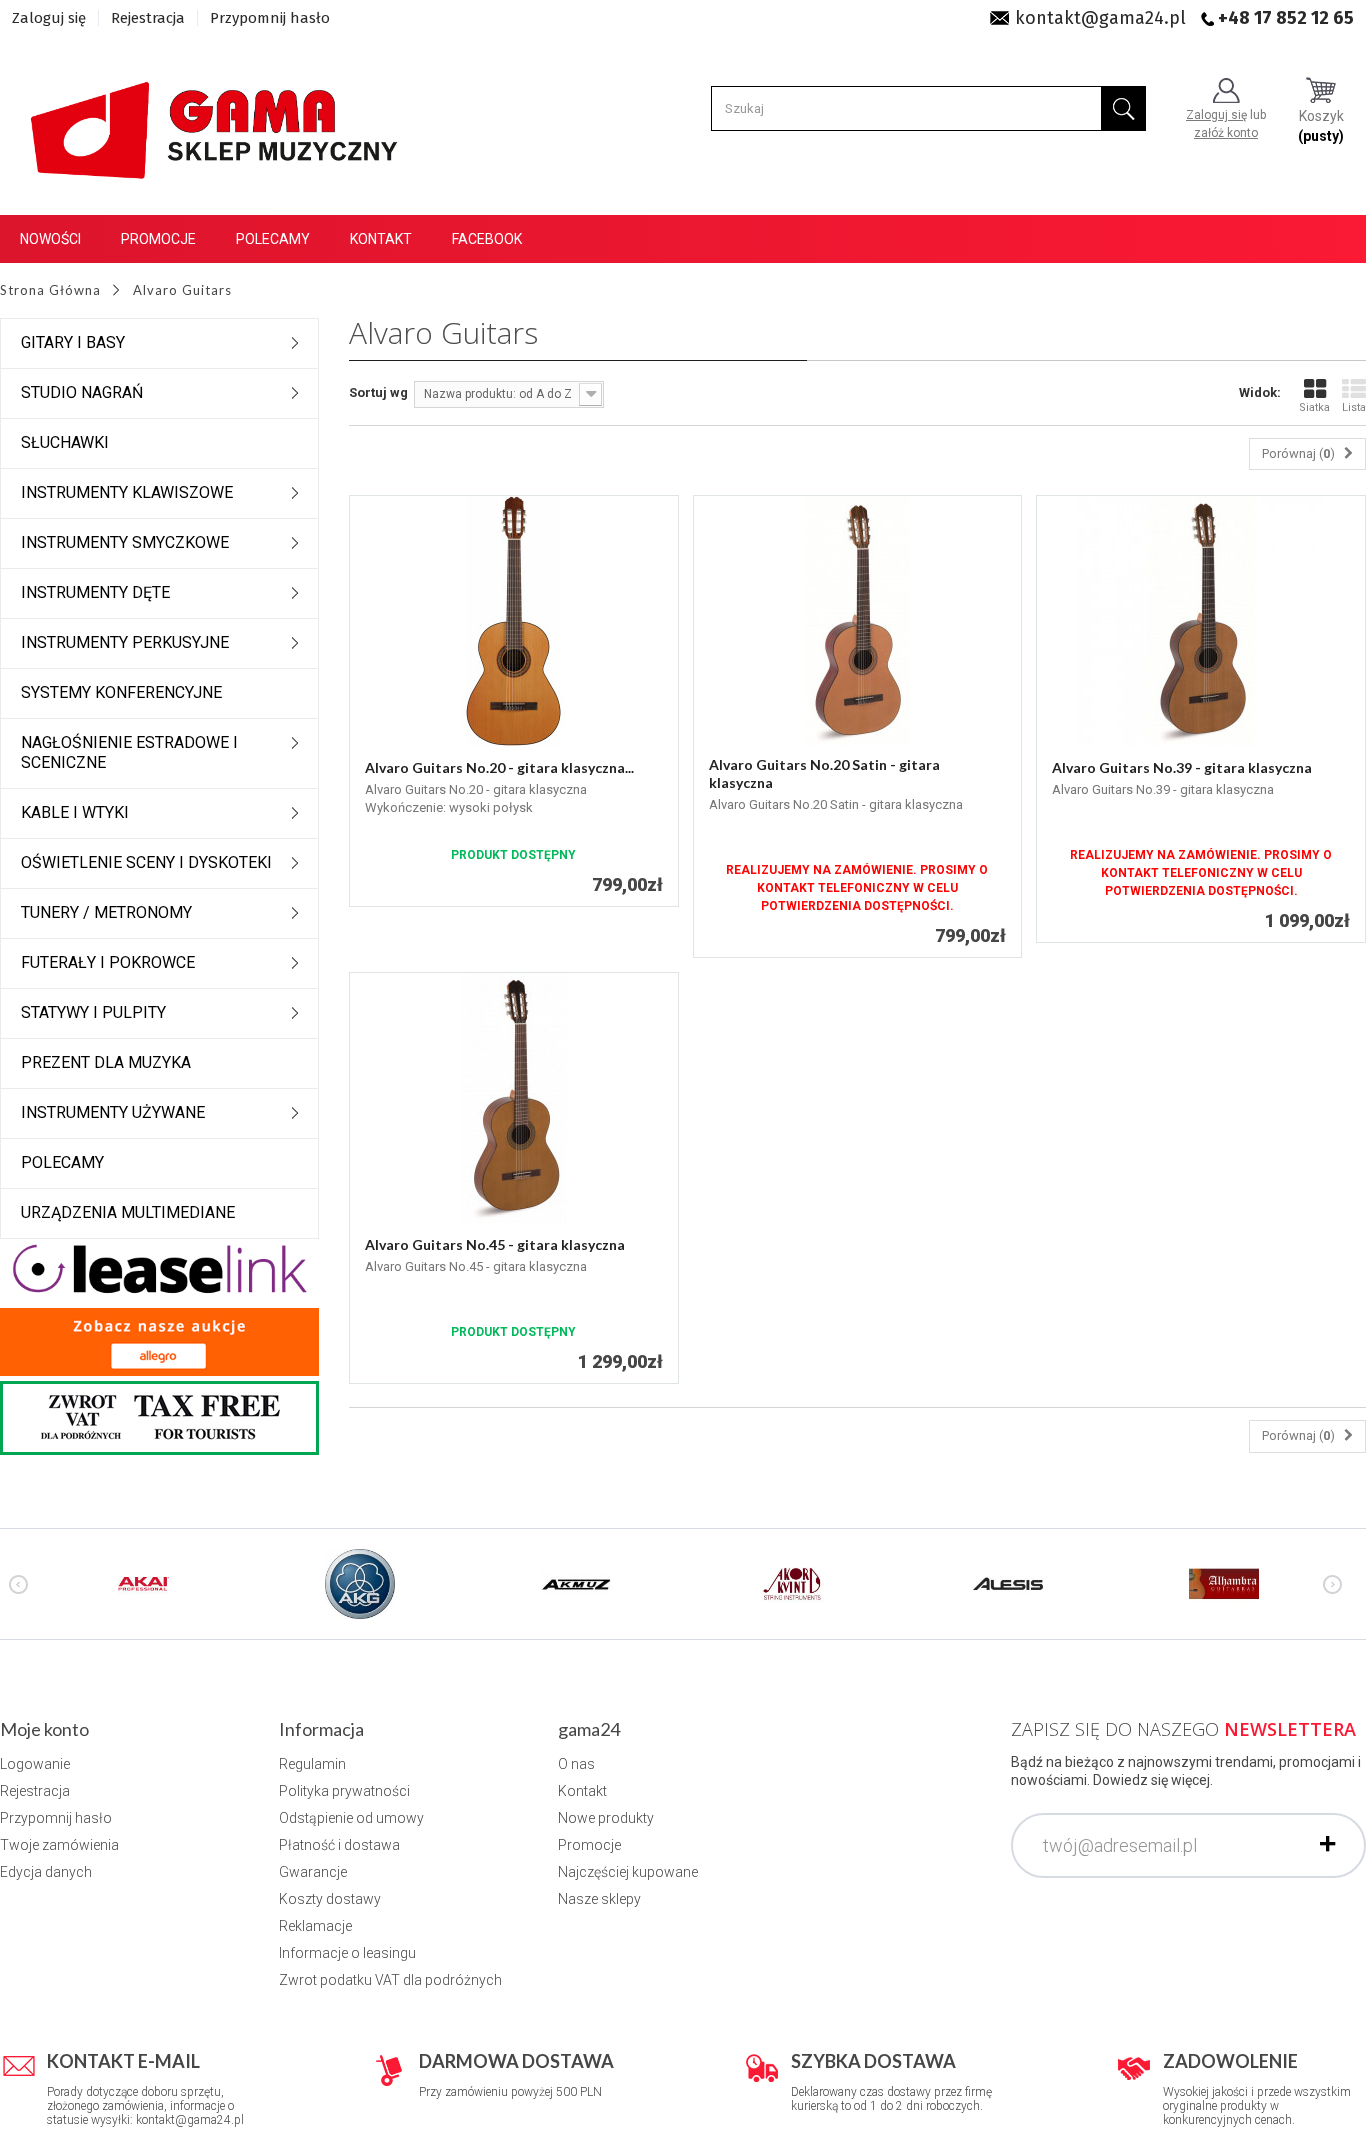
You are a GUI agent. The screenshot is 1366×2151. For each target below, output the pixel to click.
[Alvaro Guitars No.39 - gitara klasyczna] (1201, 621)
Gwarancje (313, 1872)
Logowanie (35, 1764)
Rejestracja (148, 18)
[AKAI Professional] (144, 1583)
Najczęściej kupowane (628, 1872)
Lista (1354, 407)
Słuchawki (65, 442)
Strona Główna (50, 290)
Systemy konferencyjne (121, 692)
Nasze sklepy (599, 1899)
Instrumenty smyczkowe (125, 542)
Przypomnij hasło (270, 18)
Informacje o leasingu (347, 1953)
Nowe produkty (606, 1818)
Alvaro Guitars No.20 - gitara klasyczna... (499, 767)
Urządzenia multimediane (128, 1212)
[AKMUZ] (576, 1583)
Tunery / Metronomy (106, 912)
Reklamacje (315, 1926)
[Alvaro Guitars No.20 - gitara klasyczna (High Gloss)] (514, 621)
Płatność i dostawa (339, 1845)
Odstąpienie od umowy (351, 1818)
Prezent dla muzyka (106, 1062)
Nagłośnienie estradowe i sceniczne (129, 752)
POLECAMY (62, 1162)
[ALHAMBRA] (1224, 1583)
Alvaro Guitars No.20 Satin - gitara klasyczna (824, 773)
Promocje (158, 239)
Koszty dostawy (330, 1899)
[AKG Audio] (360, 1583)
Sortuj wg (378, 392)
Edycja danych (46, 1872)
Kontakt (381, 239)
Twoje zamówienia (59, 1845)
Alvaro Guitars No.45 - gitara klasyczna (495, 1244)
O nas (576, 1764)
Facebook (487, 239)
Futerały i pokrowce (108, 962)
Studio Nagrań (82, 392)
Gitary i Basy (73, 342)
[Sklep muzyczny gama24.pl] (217, 120)
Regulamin (312, 1764)
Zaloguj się (49, 18)
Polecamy (273, 239)
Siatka (1314, 407)
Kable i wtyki (75, 812)
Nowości (50, 239)
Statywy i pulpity (93, 1012)
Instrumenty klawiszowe (127, 492)
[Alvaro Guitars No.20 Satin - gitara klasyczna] (858, 621)
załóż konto (1226, 133)
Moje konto (44, 1729)
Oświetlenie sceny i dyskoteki (146, 862)
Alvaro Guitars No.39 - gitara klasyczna (1182, 767)
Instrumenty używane (113, 1112)
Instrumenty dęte (95, 592)
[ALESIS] (1008, 1583)
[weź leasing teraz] (160, 1267)
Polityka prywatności (344, 1791)
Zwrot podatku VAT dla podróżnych (390, 1980)
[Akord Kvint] (792, 1583)
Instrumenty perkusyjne (125, 642)
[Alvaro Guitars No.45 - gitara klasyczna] (514, 1098)
